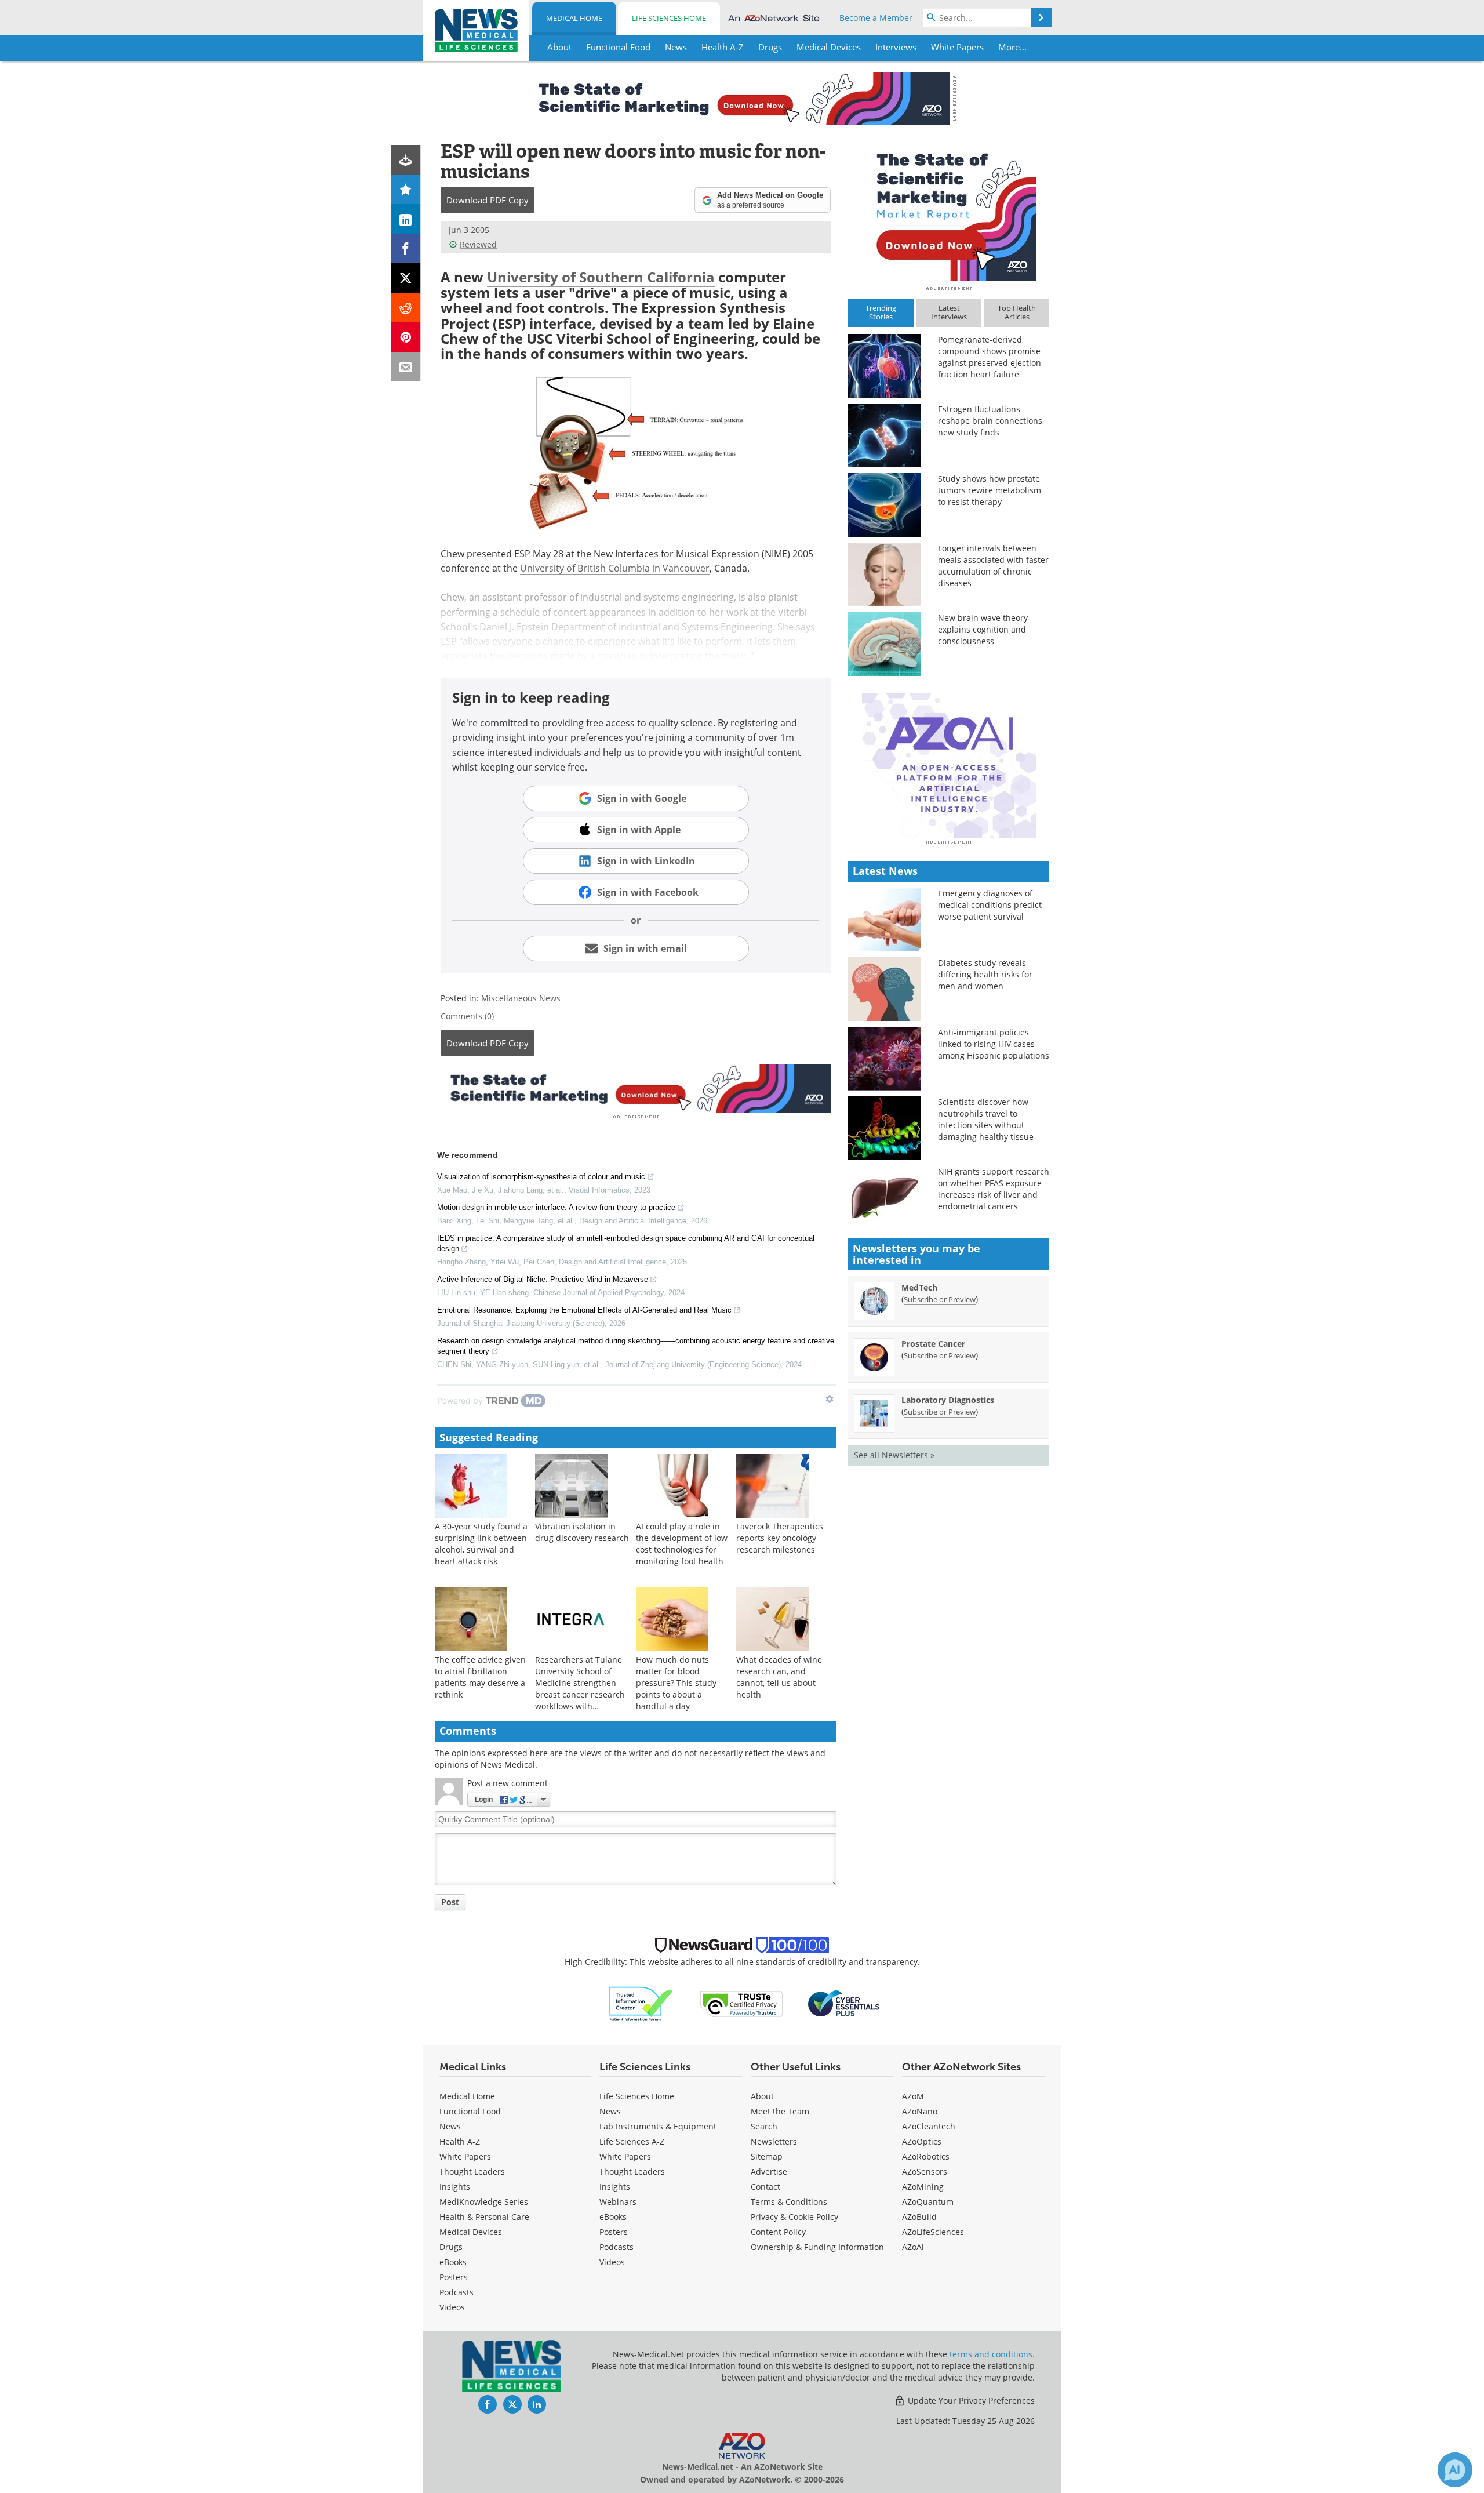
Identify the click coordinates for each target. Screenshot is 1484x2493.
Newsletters (774, 2141)
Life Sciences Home (669, 18)
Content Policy (778, 2232)
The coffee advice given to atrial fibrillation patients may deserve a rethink (480, 1677)
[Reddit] (406, 308)
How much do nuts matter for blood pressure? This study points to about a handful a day (676, 1683)
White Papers (465, 2156)
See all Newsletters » (894, 1455)
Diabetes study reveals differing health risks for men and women (985, 974)
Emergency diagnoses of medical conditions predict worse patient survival (990, 905)
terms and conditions (991, 2354)
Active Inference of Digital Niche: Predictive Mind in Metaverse (543, 1279)
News (450, 2126)
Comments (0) (467, 1016)
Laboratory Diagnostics (948, 1400)
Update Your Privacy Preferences (970, 2401)
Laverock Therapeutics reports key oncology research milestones (780, 1538)
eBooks (453, 2262)
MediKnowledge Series (484, 2202)
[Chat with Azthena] (1455, 2470)
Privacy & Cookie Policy (794, 2217)
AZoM (913, 2096)
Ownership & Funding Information (817, 2247)
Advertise (769, 2172)
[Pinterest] (406, 337)
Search (764, 2126)
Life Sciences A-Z (632, 2141)
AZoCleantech (929, 2126)
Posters (454, 2277)
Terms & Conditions (789, 2202)
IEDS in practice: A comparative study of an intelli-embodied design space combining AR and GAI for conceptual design (626, 1243)
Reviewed (478, 244)
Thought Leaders (472, 2172)
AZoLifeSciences (933, 2232)
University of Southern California (601, 277)
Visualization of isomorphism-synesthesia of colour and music (541, 1177)
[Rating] (406, 189)
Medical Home (574, 18)
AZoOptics (922, 2141)
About (762, 2096)
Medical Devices (471, 2232)
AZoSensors (925, 2172)
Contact (765, 2187)
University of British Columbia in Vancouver (615, 568)
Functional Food (470, 2111)
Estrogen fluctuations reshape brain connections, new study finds (991, 421)
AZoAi (913, 2247)
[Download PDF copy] (406, 160)
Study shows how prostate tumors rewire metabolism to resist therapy (990, 490)
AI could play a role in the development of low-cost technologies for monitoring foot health (683, 1544)
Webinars (618, 2202)
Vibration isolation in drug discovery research (582, 1532)
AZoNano (920, 2111)
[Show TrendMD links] (830, 1399)
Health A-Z (460, 2141)
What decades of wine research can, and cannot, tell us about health (779, 1677)
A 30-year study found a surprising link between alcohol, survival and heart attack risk (481, 1544)
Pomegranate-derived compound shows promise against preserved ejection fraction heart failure (990, 357)
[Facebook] (406, 248)
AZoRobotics (926, 2156)
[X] (406, 278)
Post (450, 1902)
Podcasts (457, 2292)
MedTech (919, 1287)
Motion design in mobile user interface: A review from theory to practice (556, 1207)
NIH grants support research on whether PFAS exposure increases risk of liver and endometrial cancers (994, 1189)
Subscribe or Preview (940, 1299)
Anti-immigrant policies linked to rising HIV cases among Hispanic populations (994, 1044)
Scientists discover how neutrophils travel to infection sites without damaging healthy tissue (986, 1119)
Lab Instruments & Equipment (658, 2126)
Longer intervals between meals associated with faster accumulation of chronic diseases (993, 566)
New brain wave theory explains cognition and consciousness (983, 629)
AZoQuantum (928, 2202)
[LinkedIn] (406, 219)
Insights (455, 2187)
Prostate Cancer (933, 1344)
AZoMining (923, 2187)
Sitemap (767, 2156)
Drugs (451, 2247)
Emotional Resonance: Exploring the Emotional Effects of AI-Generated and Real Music (584, 1310)
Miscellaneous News (521, 998)
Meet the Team (780, 2111)
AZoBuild (919, 2217)
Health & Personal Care (484, 2217)
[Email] (406, 367)
